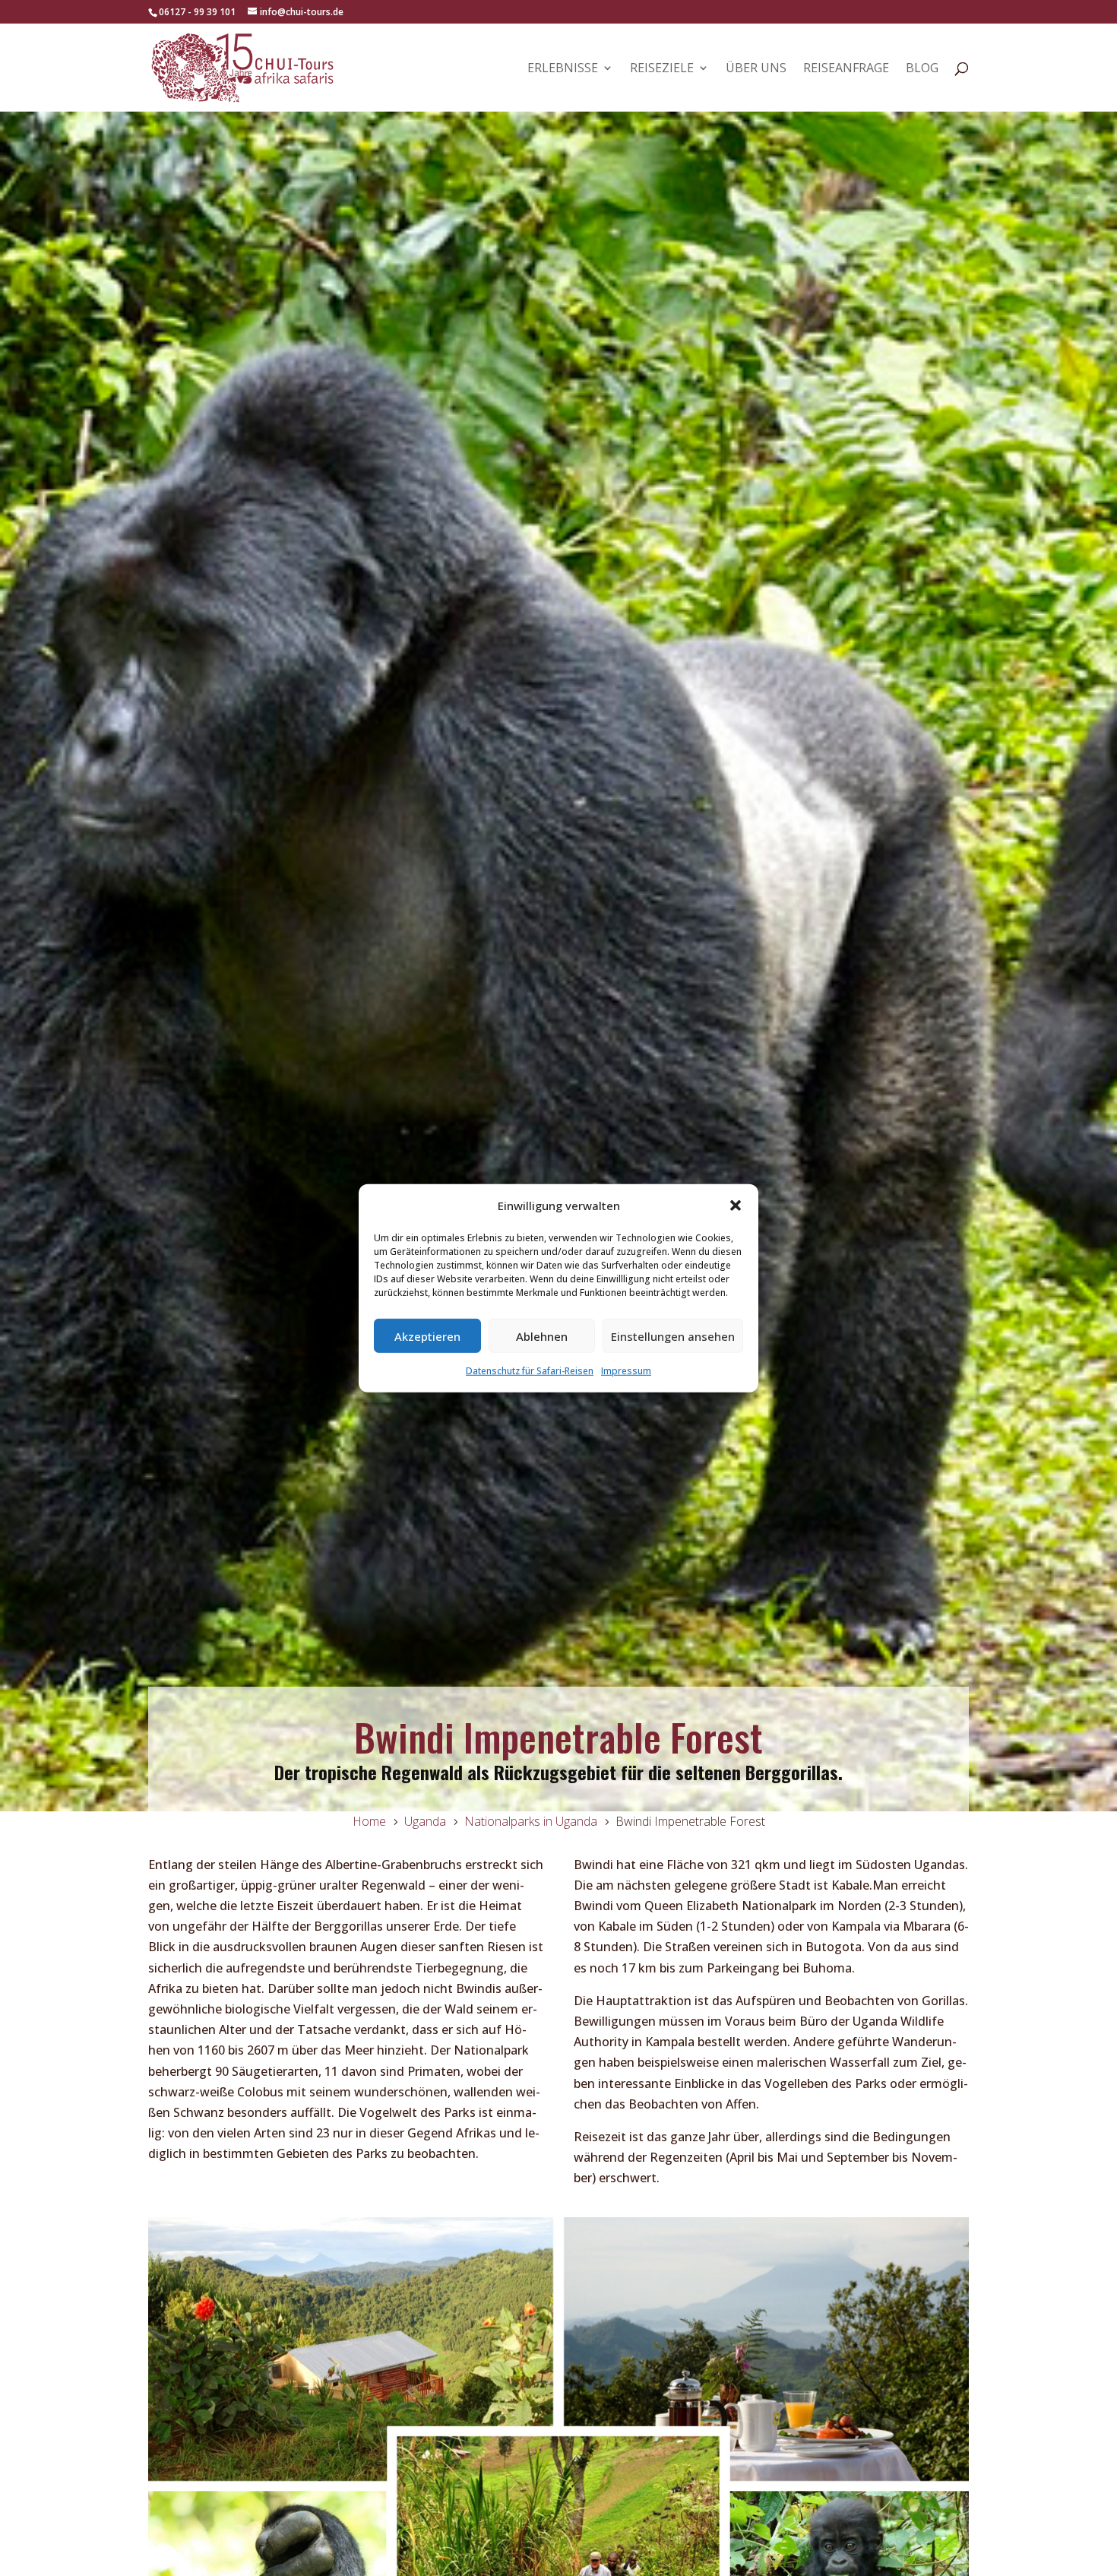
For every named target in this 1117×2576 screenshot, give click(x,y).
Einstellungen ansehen (673, 1336)
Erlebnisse (563, 69)
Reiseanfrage (846, 69)
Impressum (626, 1371)
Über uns (756, 69)
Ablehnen (542, 1336)
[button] (736, 1206)
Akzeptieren (427, 1336)
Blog (922, 69)
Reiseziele (662, 69)
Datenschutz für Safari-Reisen (530, 1371)
